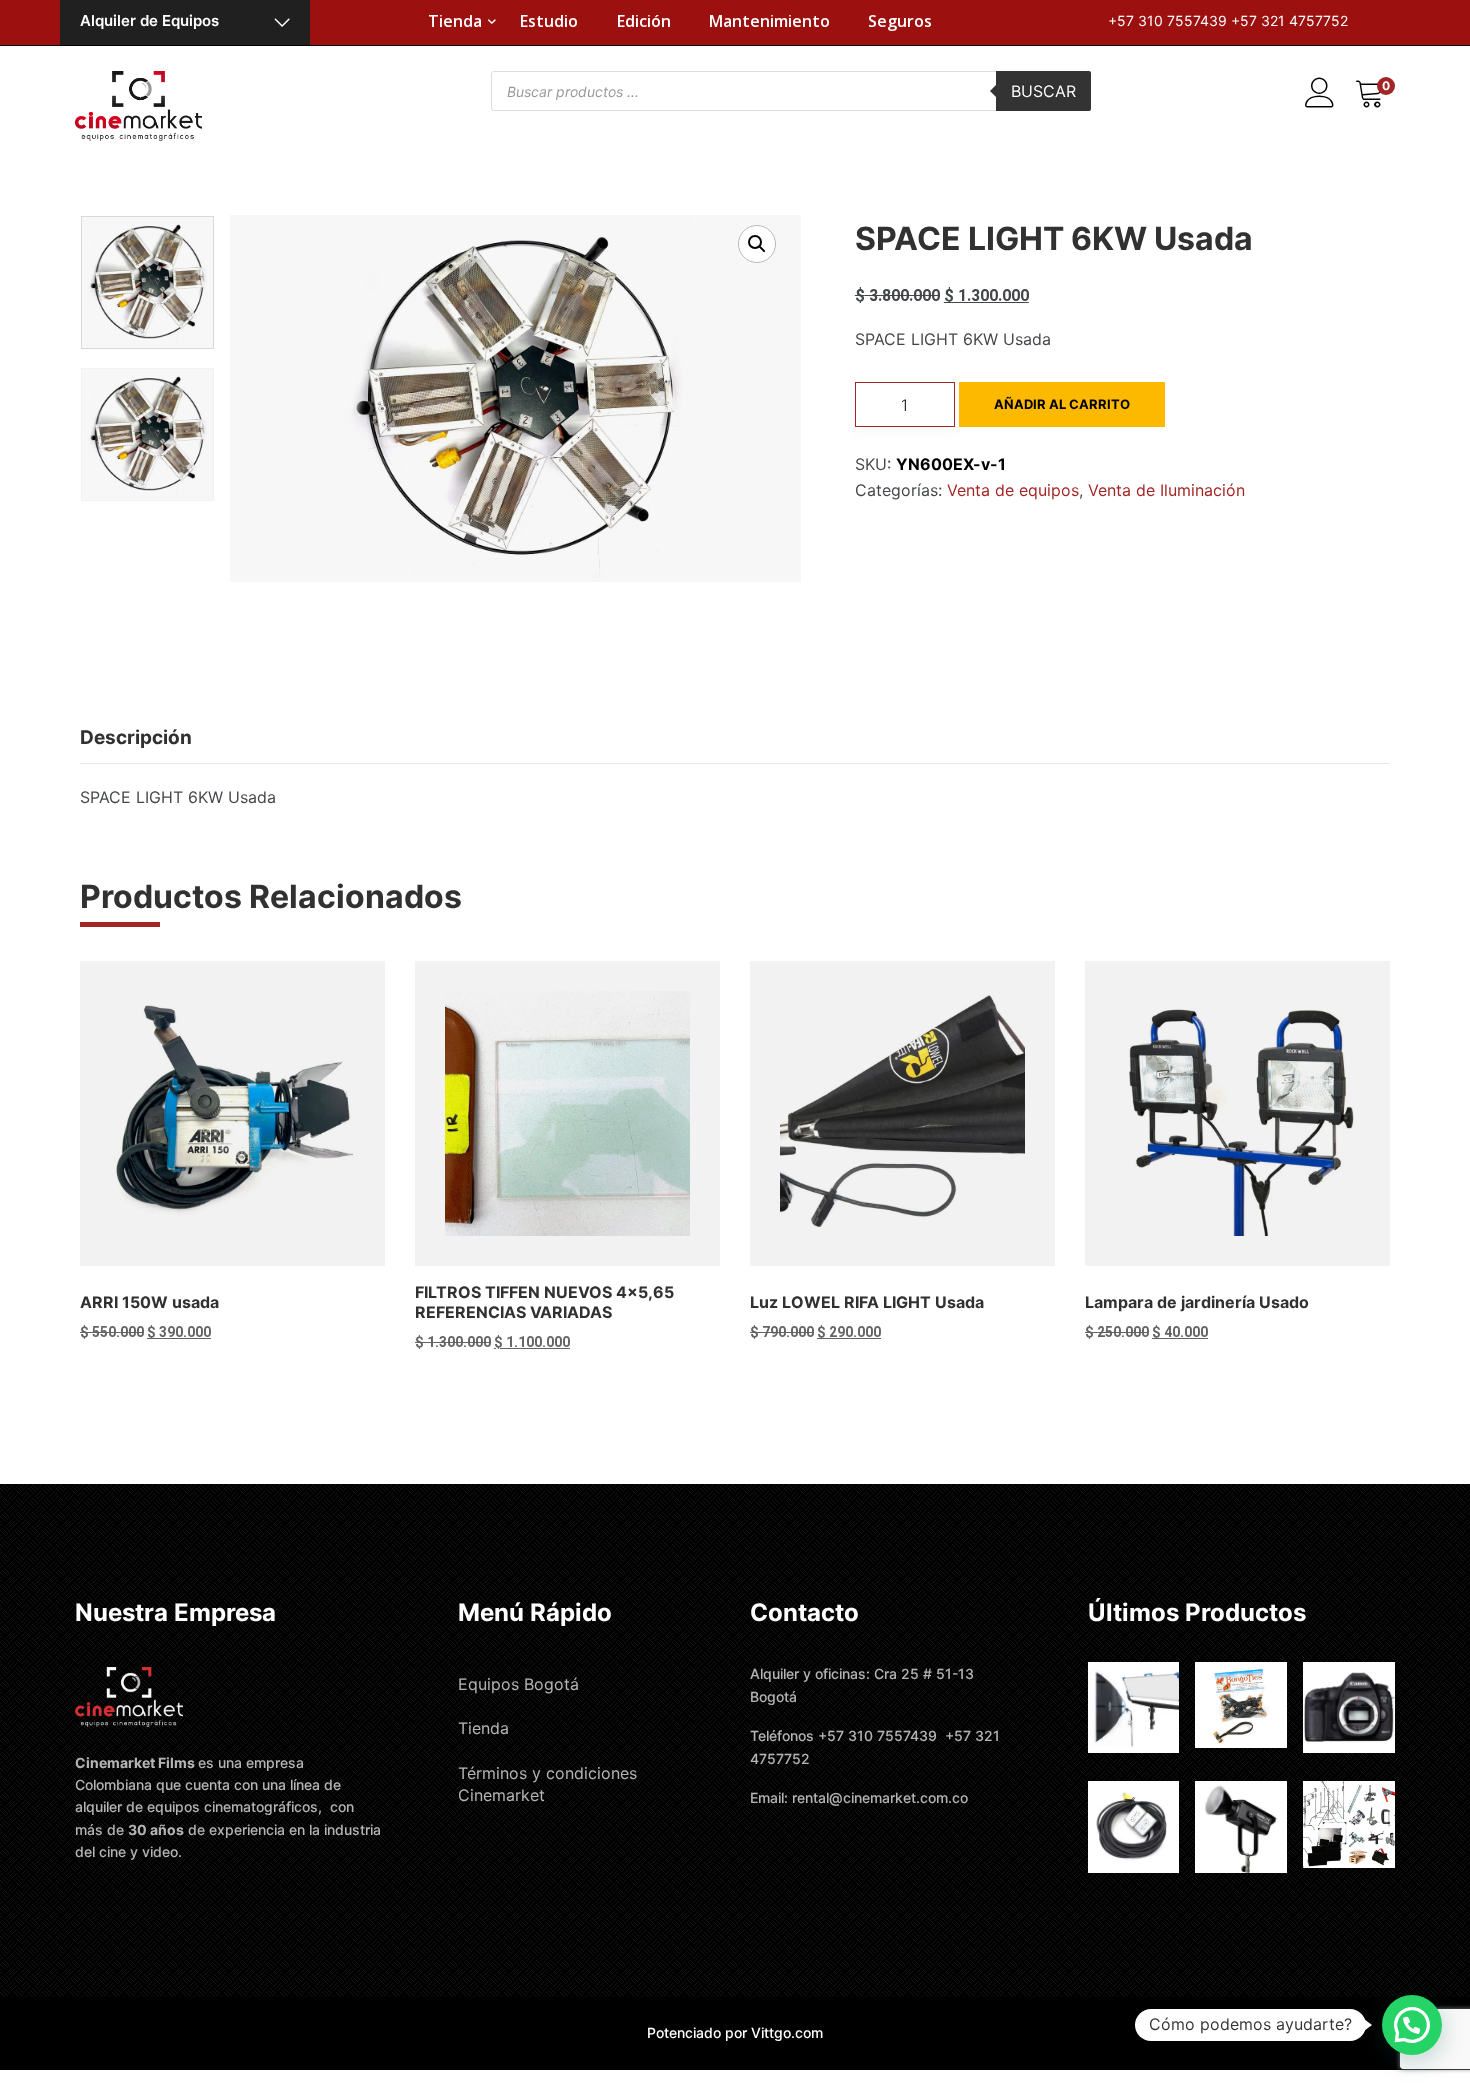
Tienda (455, 21)
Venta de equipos (1013, 490)
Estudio (549, 21)
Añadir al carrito (1062, 404)
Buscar (1043, 91)
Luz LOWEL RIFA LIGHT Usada (867, 1302)
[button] (757, 244)
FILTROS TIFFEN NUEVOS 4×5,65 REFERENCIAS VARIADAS (544, 1301)
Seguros (900, 21)
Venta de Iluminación (1166, 490)
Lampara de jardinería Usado (1197, 1302)
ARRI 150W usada (149, 1302)
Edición (644, 21)
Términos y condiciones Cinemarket (547, 1784)
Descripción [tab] (136, 737)
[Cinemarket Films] (138, 104)
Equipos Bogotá (518, 1684)
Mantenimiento (769, 21)
